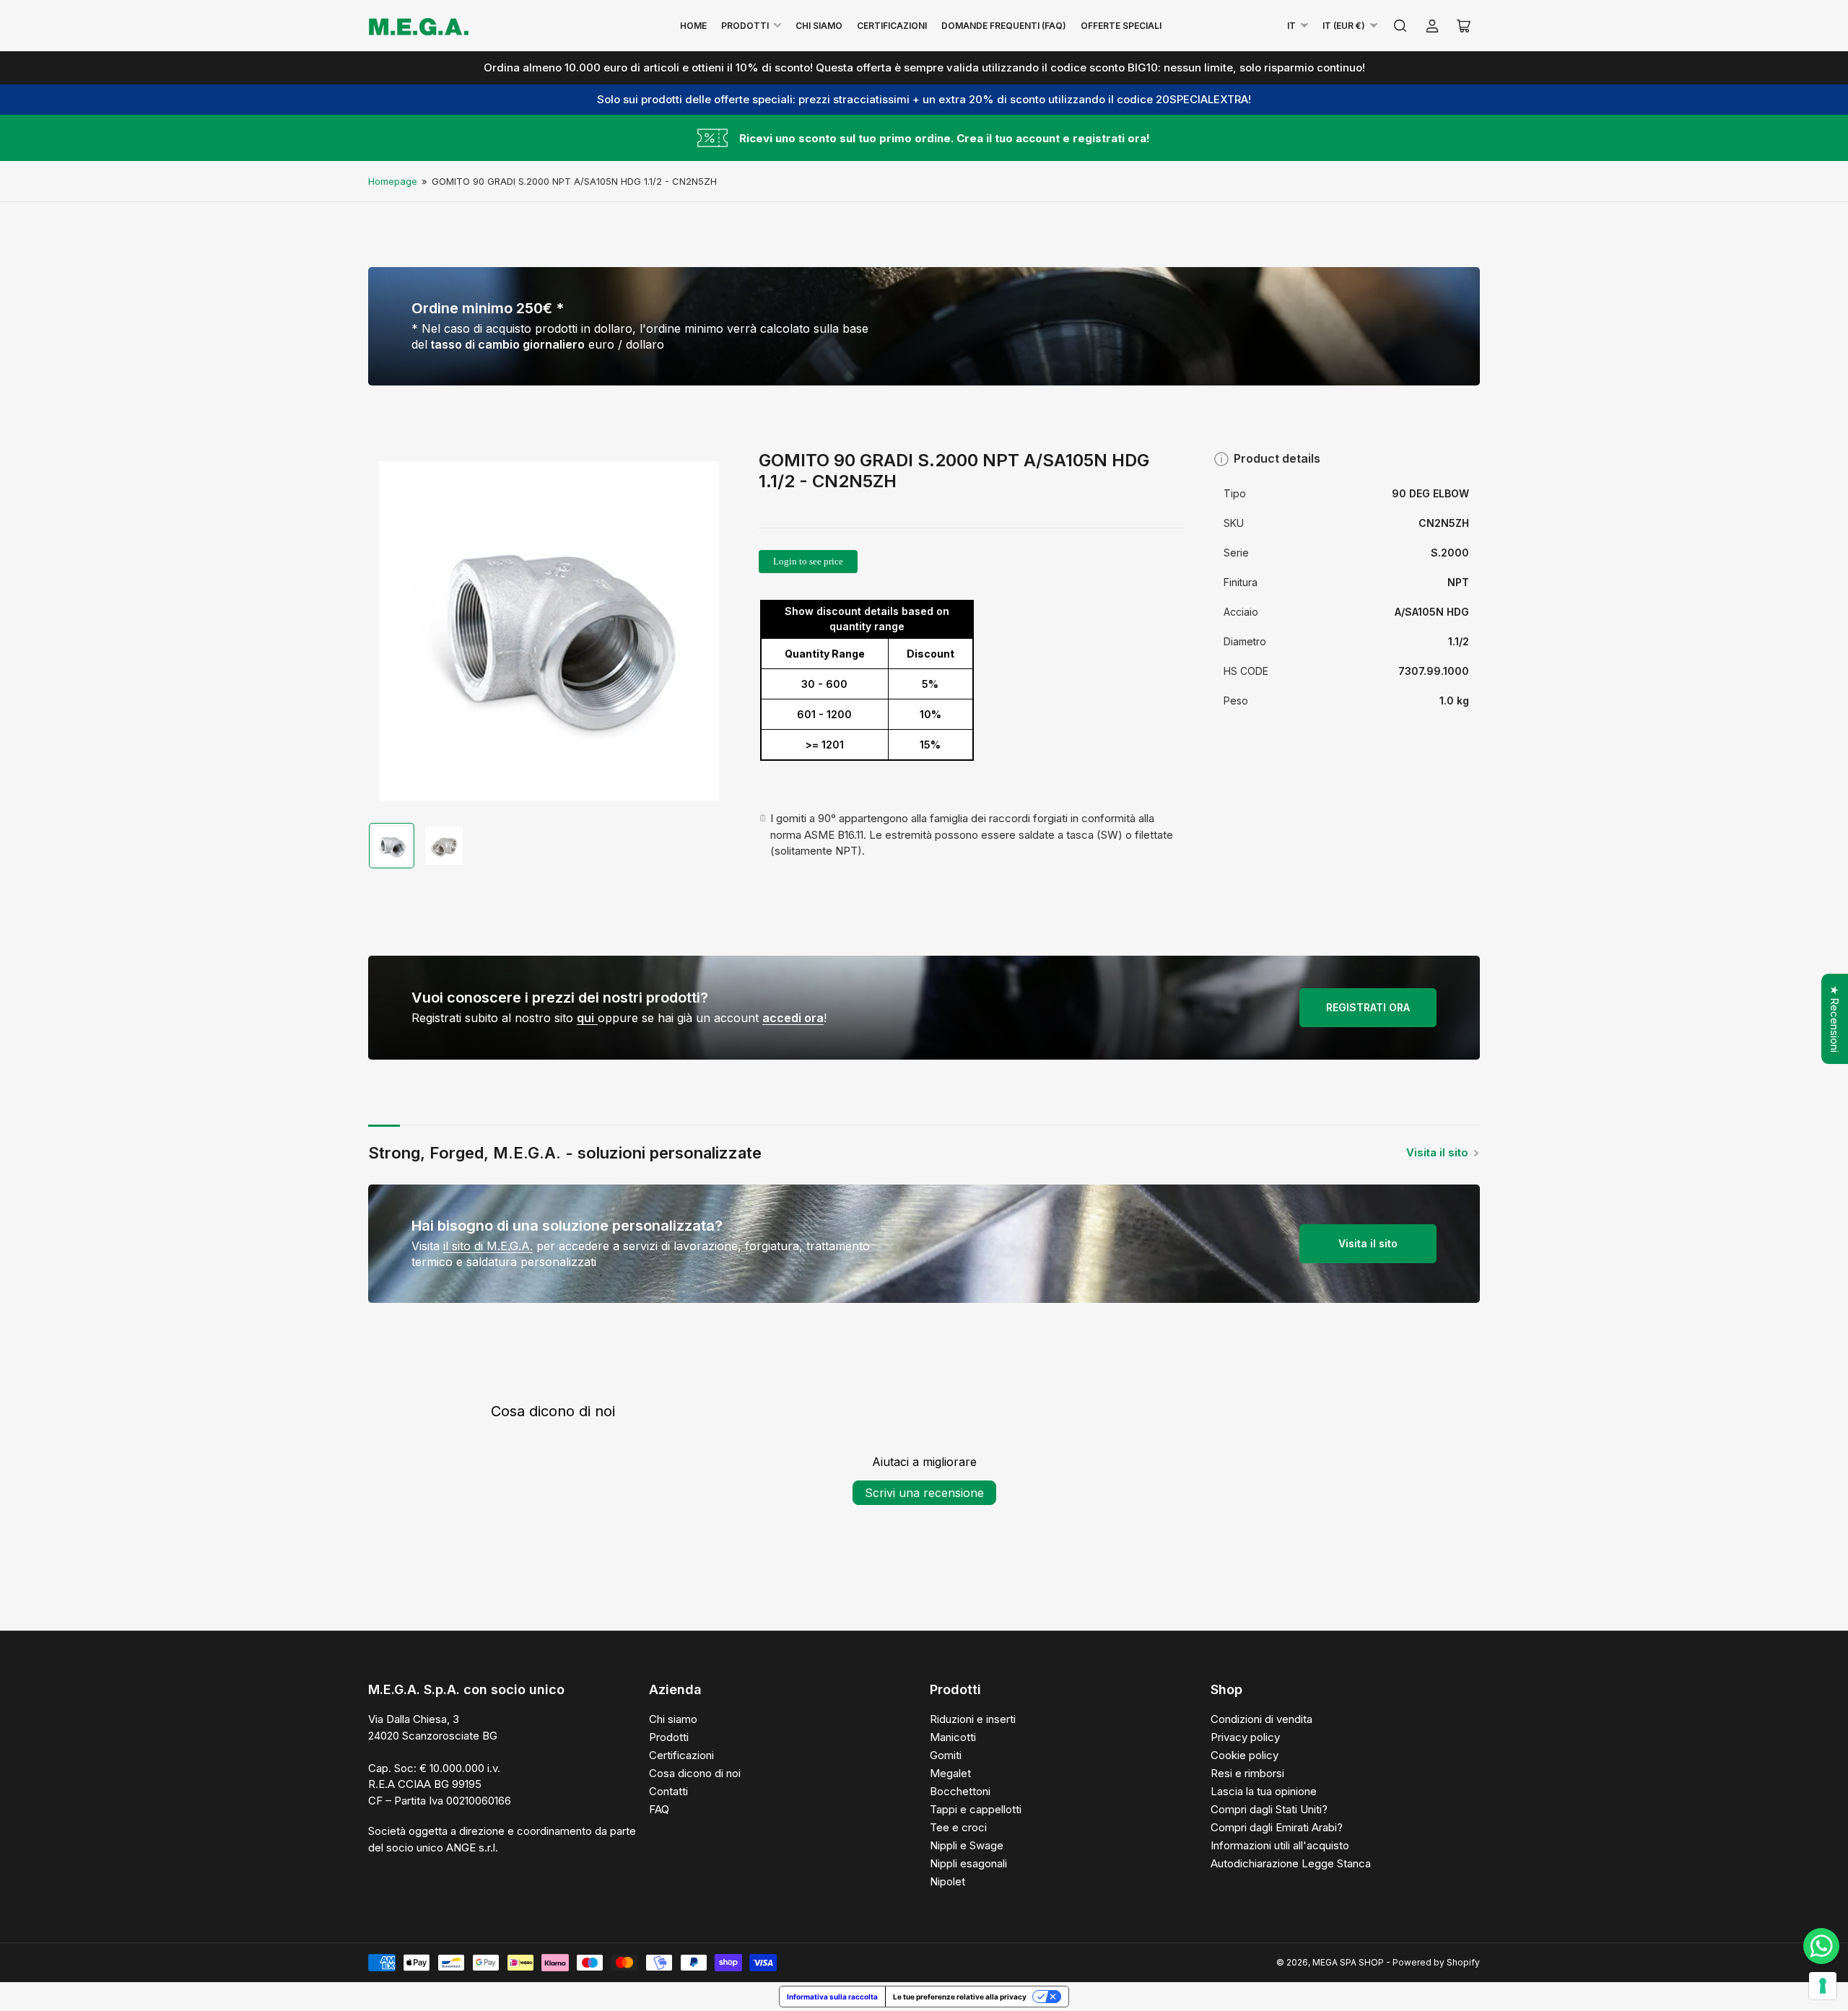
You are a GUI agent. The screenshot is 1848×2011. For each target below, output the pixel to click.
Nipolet (947, 1881)
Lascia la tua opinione (1264, 1791)
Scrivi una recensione (924, 1493)
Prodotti (745, 26)
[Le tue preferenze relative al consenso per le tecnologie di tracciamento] (1823, 1986)
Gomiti (946, 1755)
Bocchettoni (960, 1791)
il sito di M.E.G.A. (488, 1246)
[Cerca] (1400, 26)
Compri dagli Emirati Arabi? (1277, 1827)
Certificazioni (892, 26)
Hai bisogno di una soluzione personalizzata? (567, 1226)
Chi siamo (673, 1719)
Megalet (950, 1773)
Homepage (393, 181)
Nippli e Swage (967, 1845)
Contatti (668, 1791)
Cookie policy (1245, 1755)
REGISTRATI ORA (1368, 1007)
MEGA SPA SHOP (1348, 1962)
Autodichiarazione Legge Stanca (1291, 1863)
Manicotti (953, 1737)
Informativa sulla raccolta (832, 1997)
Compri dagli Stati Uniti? (1269, 1809)
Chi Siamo (819, 26)
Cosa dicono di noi (695, 1773)
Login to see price (808, 561)
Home (693, 26)
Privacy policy (1245, 1737)
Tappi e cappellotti (976, 1809)
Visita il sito (1437, 1152)
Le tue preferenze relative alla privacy (960, 1997)
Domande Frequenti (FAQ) (1004, 26)
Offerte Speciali (1121, 26)
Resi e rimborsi (1247, 1773)
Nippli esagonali (968, 1863)
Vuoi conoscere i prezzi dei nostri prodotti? (560, 998)
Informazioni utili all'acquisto (1280, 1845)
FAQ (659, 1809)
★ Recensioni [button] (1835, 1019)
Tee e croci (958, 1827)
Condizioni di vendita (1261, 1719)
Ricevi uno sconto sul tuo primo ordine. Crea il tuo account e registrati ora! (945, 138)
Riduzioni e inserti (973, 1719)
